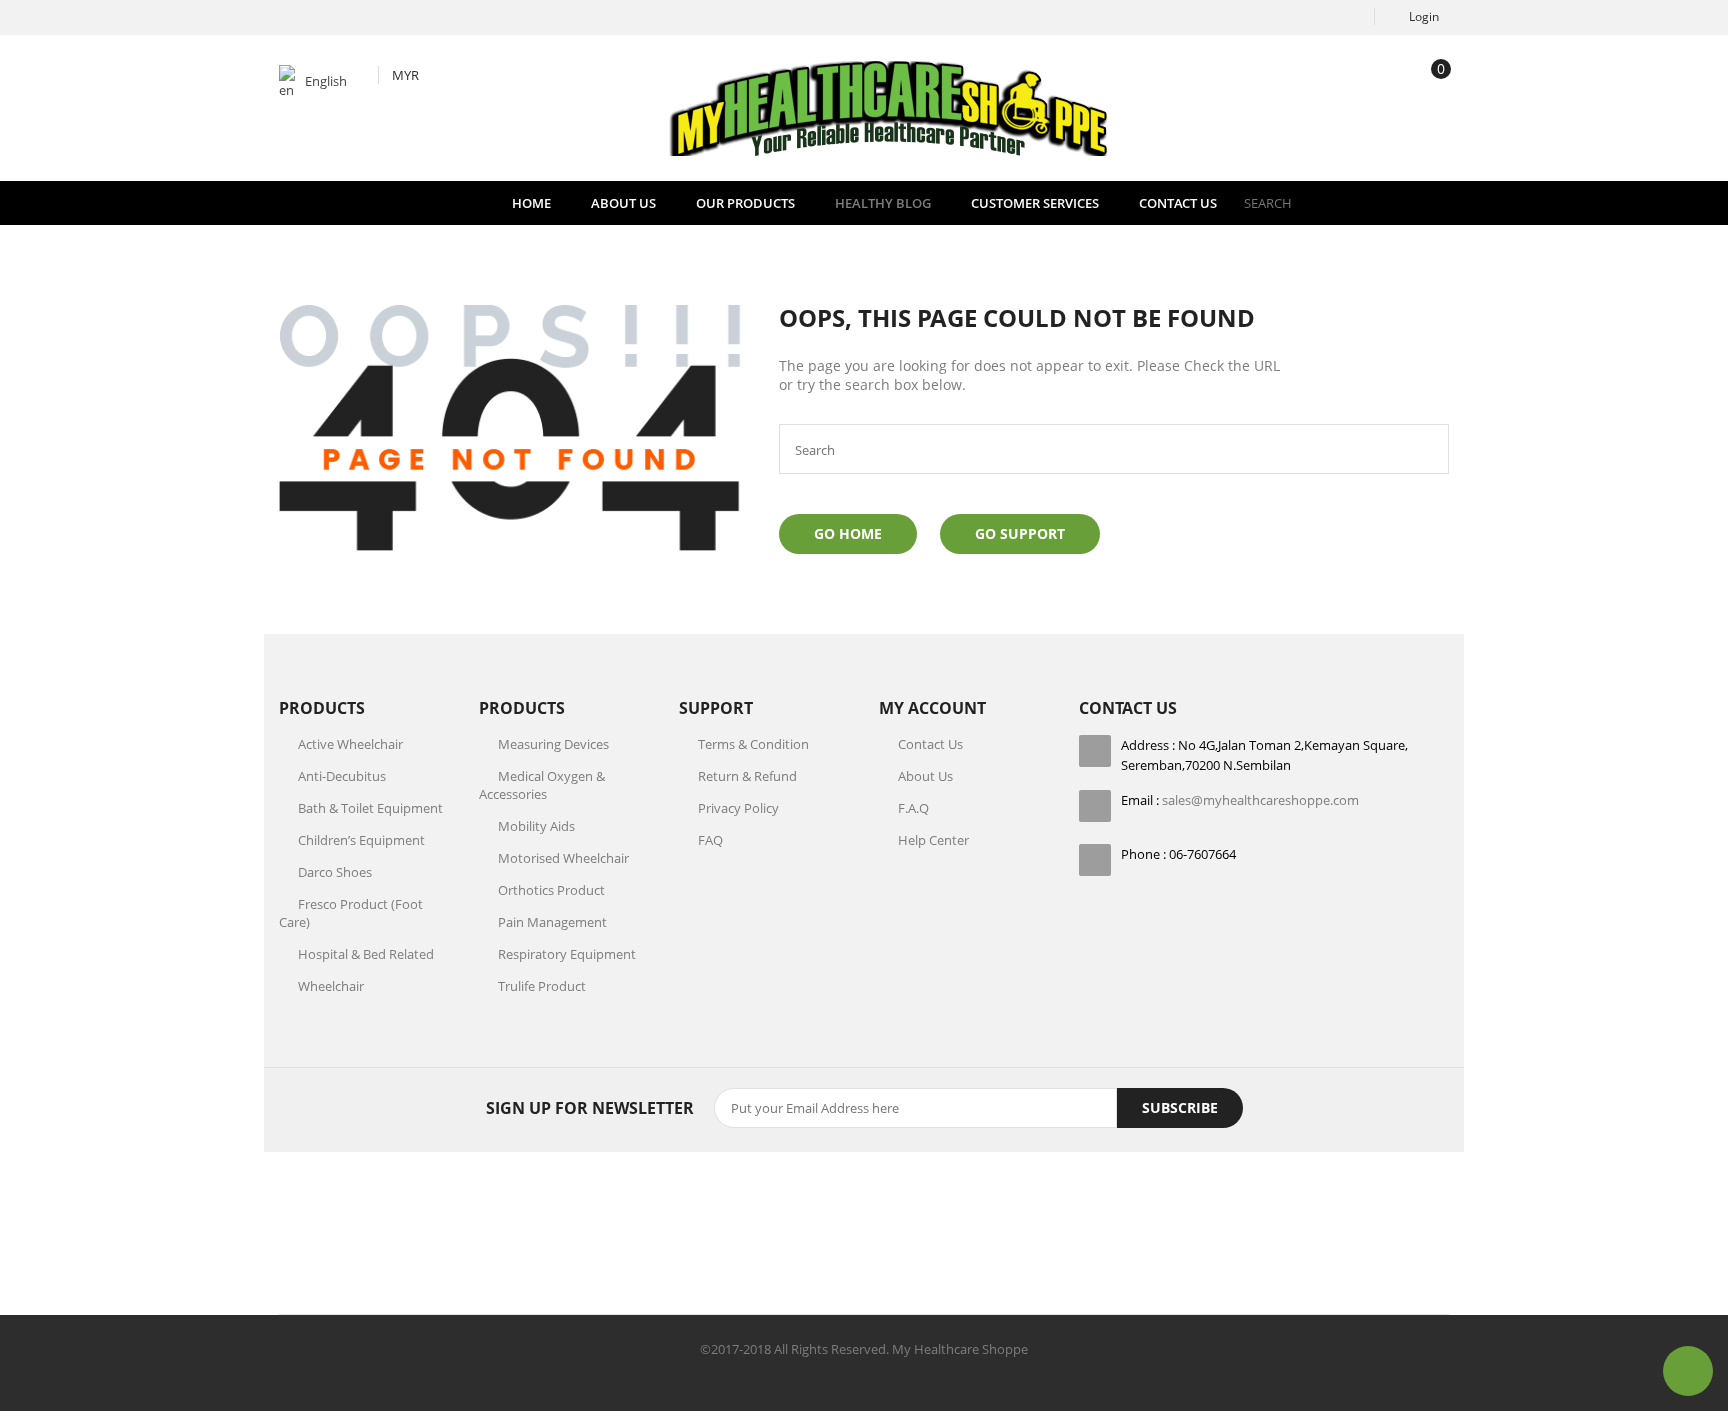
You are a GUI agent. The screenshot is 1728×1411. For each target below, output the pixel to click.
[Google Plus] (864, 1237)
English (326, 81)
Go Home (848, 533)
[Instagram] (930, 1237)
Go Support (1020, 533)
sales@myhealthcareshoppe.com (1260, 800)
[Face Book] (732, 1237)
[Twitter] (798, 1237)
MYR (405, 75)
